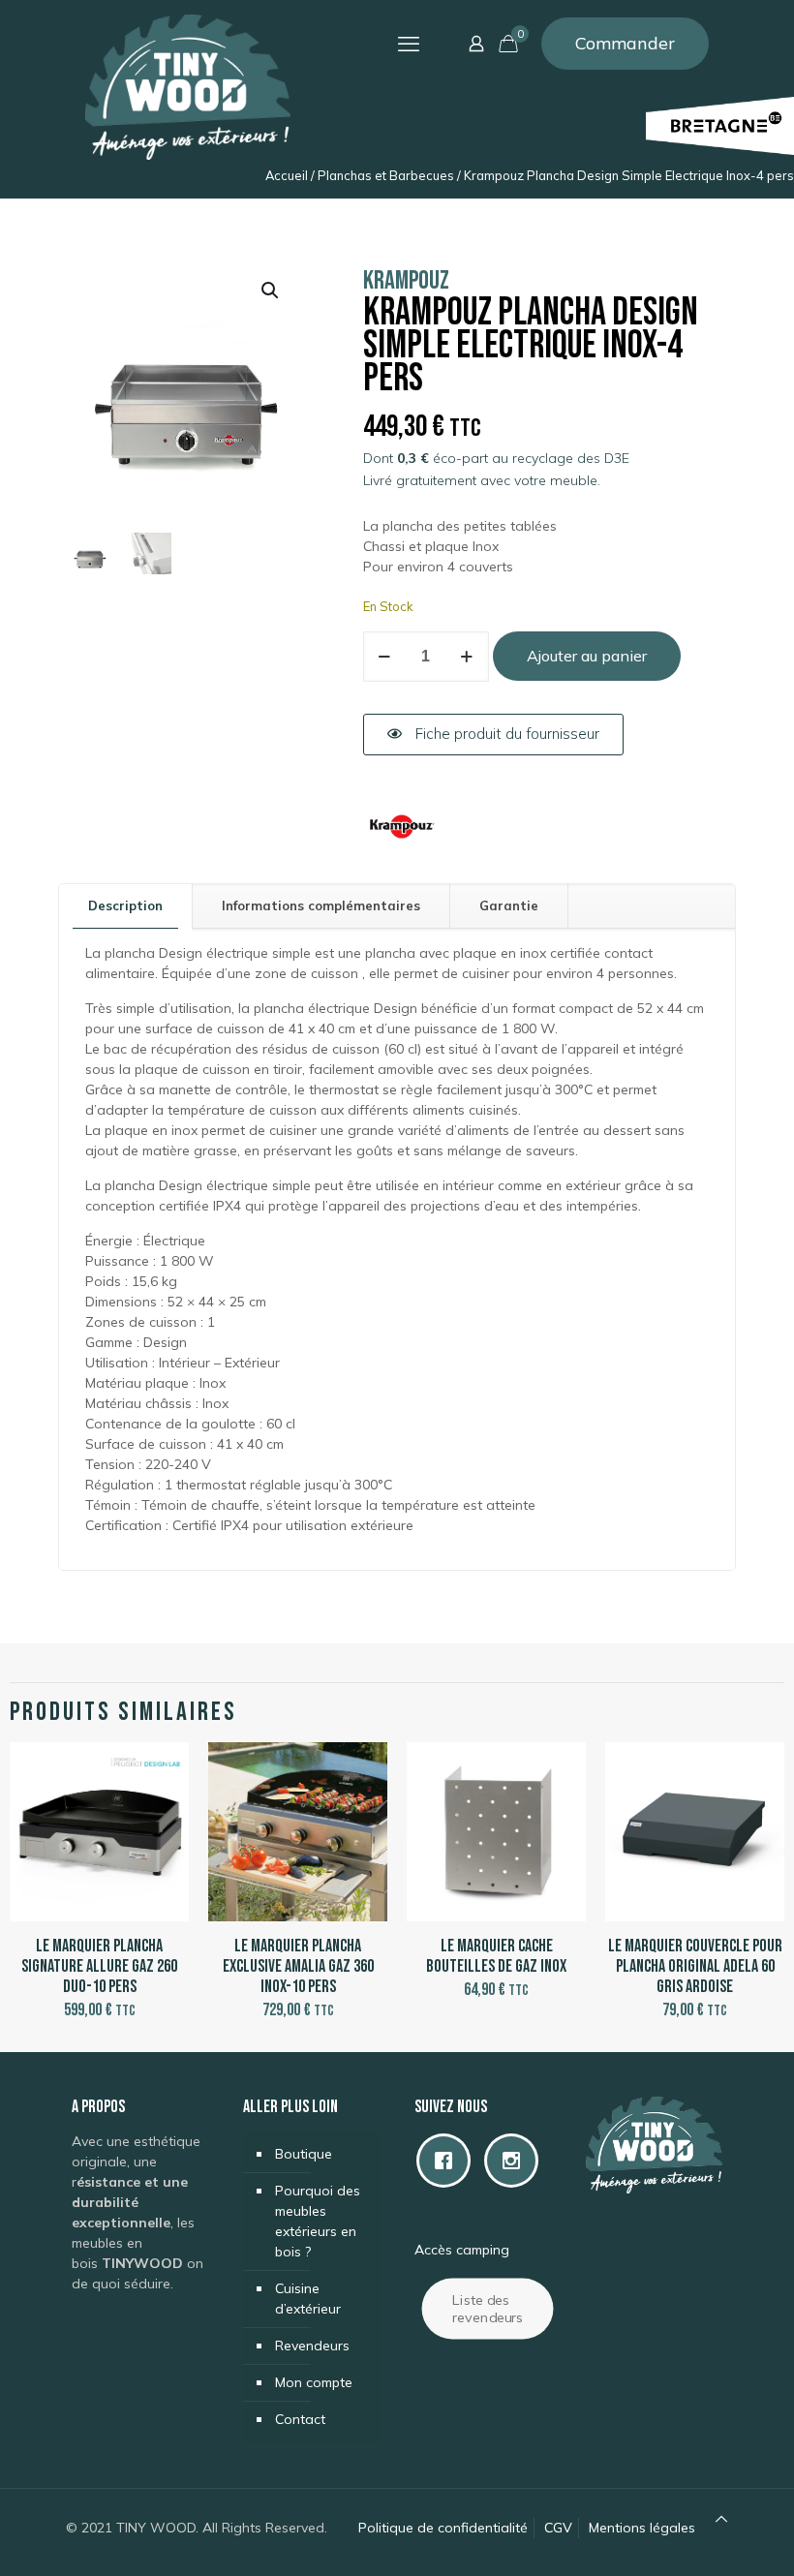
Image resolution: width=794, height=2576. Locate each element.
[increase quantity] (467, 657)
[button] (271, 291)
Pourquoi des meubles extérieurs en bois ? (318, 2221)
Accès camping (462, 2250)
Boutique (304, 2154)
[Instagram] (516, 2161)
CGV (558, 2528)
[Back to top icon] (721, 2519)
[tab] (126, 906)
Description (125, 905)
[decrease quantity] (385, 657)
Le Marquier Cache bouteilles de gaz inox (496, 1956)
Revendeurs (312, 2346)
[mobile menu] (409, 44)
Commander (625, 43)
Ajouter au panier (587, 656)
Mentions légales (642, 2528)
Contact (300, 2419)
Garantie (509, 905)
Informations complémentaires (321, 905)
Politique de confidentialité (443, 2528)
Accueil (287, 175)
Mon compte (314, 2382)
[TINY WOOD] (188, 87)
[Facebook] (448, 2161)
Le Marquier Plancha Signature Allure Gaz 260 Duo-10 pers (99, 1966)
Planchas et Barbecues (386, 175)
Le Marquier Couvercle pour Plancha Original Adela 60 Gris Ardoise (695, 1966)
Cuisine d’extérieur (308, 2299)
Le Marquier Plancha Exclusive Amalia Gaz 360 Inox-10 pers (298, 1966)
